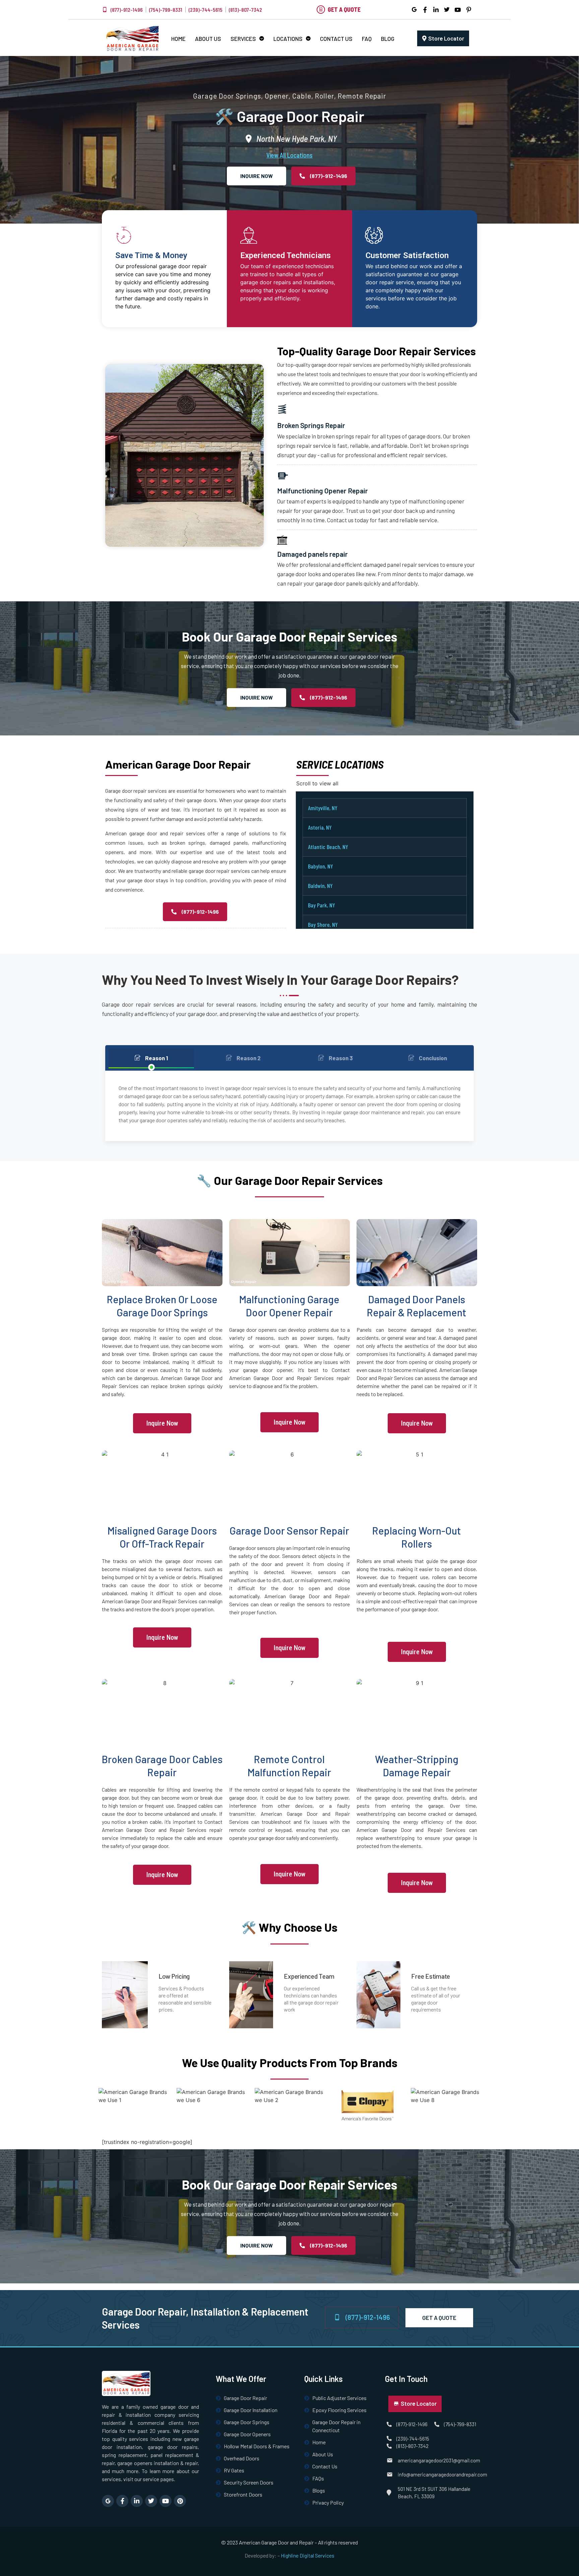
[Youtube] (166, 2501)
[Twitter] (151, 2501)
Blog (388, 39)
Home (178, 39)
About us (208, 39)
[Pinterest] (180, 2501)
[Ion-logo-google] (108, 2501)
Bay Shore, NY (323, 924)
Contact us (336, 39)
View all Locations (289, 155)
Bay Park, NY (321, 905)
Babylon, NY (320, 866)
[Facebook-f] (122, 2501)
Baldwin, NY (320, 886)
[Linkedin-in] (137, 2501)
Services (243, 39)
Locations (288, 39)
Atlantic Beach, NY (328, 847)
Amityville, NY (323, 808)
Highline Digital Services (308, 2555)
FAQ (367, 39)
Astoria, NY (320, 827)
